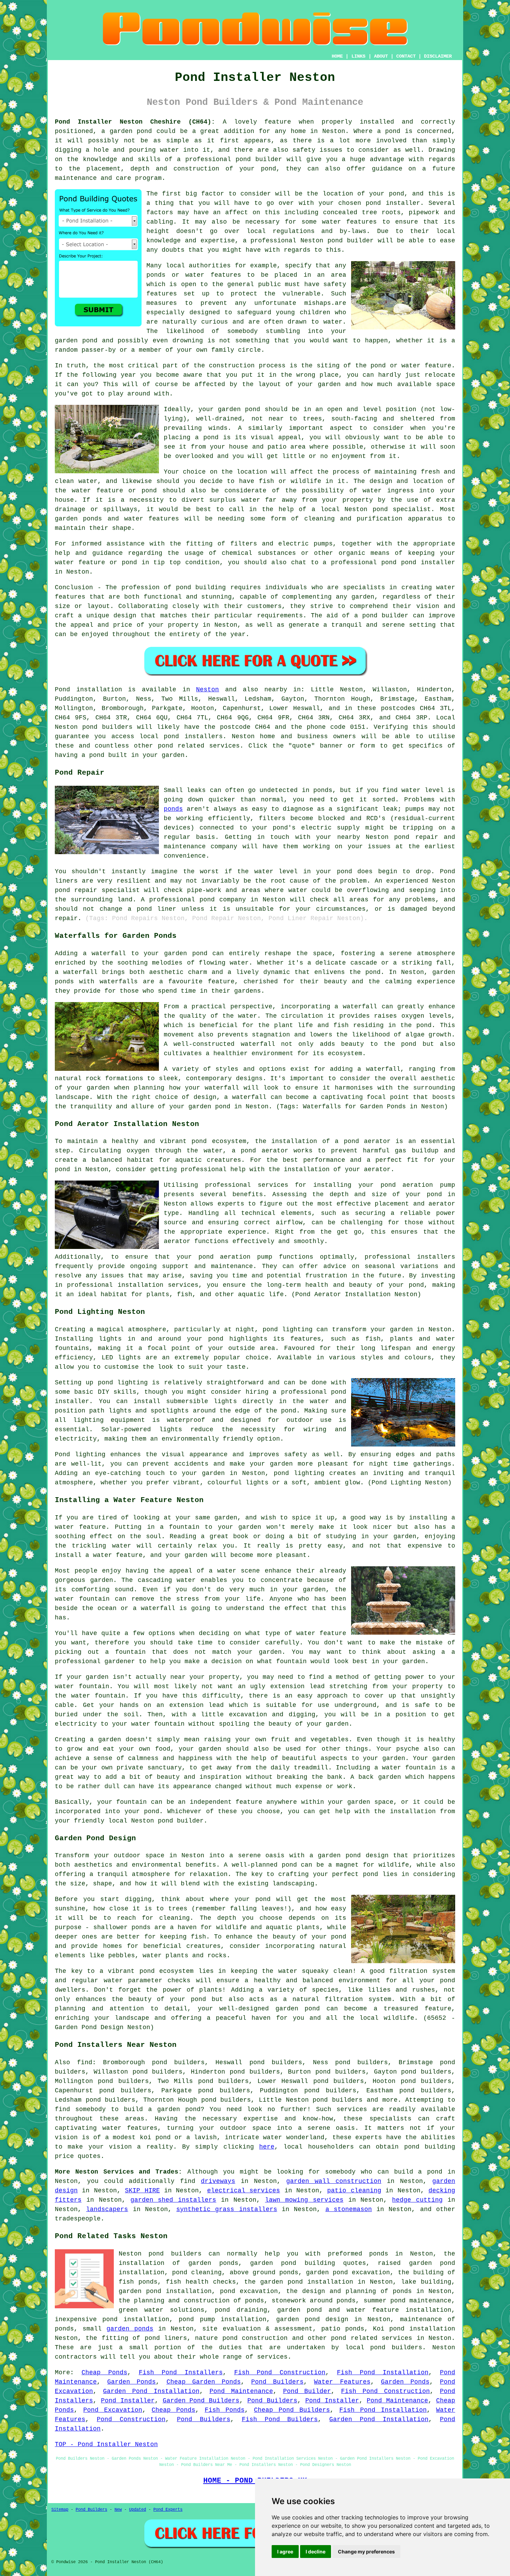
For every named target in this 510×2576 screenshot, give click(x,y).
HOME (337, 56)
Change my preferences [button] (366, 2552)
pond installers (193, 736)
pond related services (372, 2338)
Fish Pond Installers (181, 2373)
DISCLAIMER (438, 56)
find (85, 2062)
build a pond (418, 2172)
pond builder (259, 159)
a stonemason (349, 2209)
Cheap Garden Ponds (204, 2382)
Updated (138, 2510)
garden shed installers (173, 2200)
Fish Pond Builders (280, 2419)
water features (130, 2128)
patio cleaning (354, 2191)
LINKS (358, 56)
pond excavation (249, 2291)
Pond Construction (131, 2419)
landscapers (107, 2209)
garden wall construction (334, 2181)
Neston (207, 690)
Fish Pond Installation (383, 2373)
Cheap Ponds (104, 2373)
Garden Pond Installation (151, 2391)
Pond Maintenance (241, 2391)
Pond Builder (307, 2391)
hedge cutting (417, 2200)
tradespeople (78, 2219)
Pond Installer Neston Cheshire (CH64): (135, 122)
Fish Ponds (225, 2410)
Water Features (342, 2382)
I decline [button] (316, 2552)
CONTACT (406, 56)
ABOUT (381, 56)
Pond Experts (168, 2510)
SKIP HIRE (142, 2191)
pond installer (428, 562)
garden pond (239, 409)
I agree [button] (285, 2552)
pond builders (107, 727)
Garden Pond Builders (201, 2401)
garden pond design (312, 2319)
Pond (62, 690)
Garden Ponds (131, 2382)
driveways (218, 2181)
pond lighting (299, 1473)
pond (397, 194)
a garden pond (174, 2109)
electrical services (244, 2191)
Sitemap (60, 2510)
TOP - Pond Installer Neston (106, 2444)
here (267, 2147)
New (118, 2510)
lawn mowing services (304, 2200)
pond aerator (367, 1141)
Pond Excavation (113, 2410)
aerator (177, 1241)
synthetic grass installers (227, 2209)
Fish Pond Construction (280, 2373)
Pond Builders (277, 2382)
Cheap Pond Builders (292, 2410)
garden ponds (130, 2329)
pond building (201, 587)
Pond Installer (128, 2401)
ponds (173, 809)
